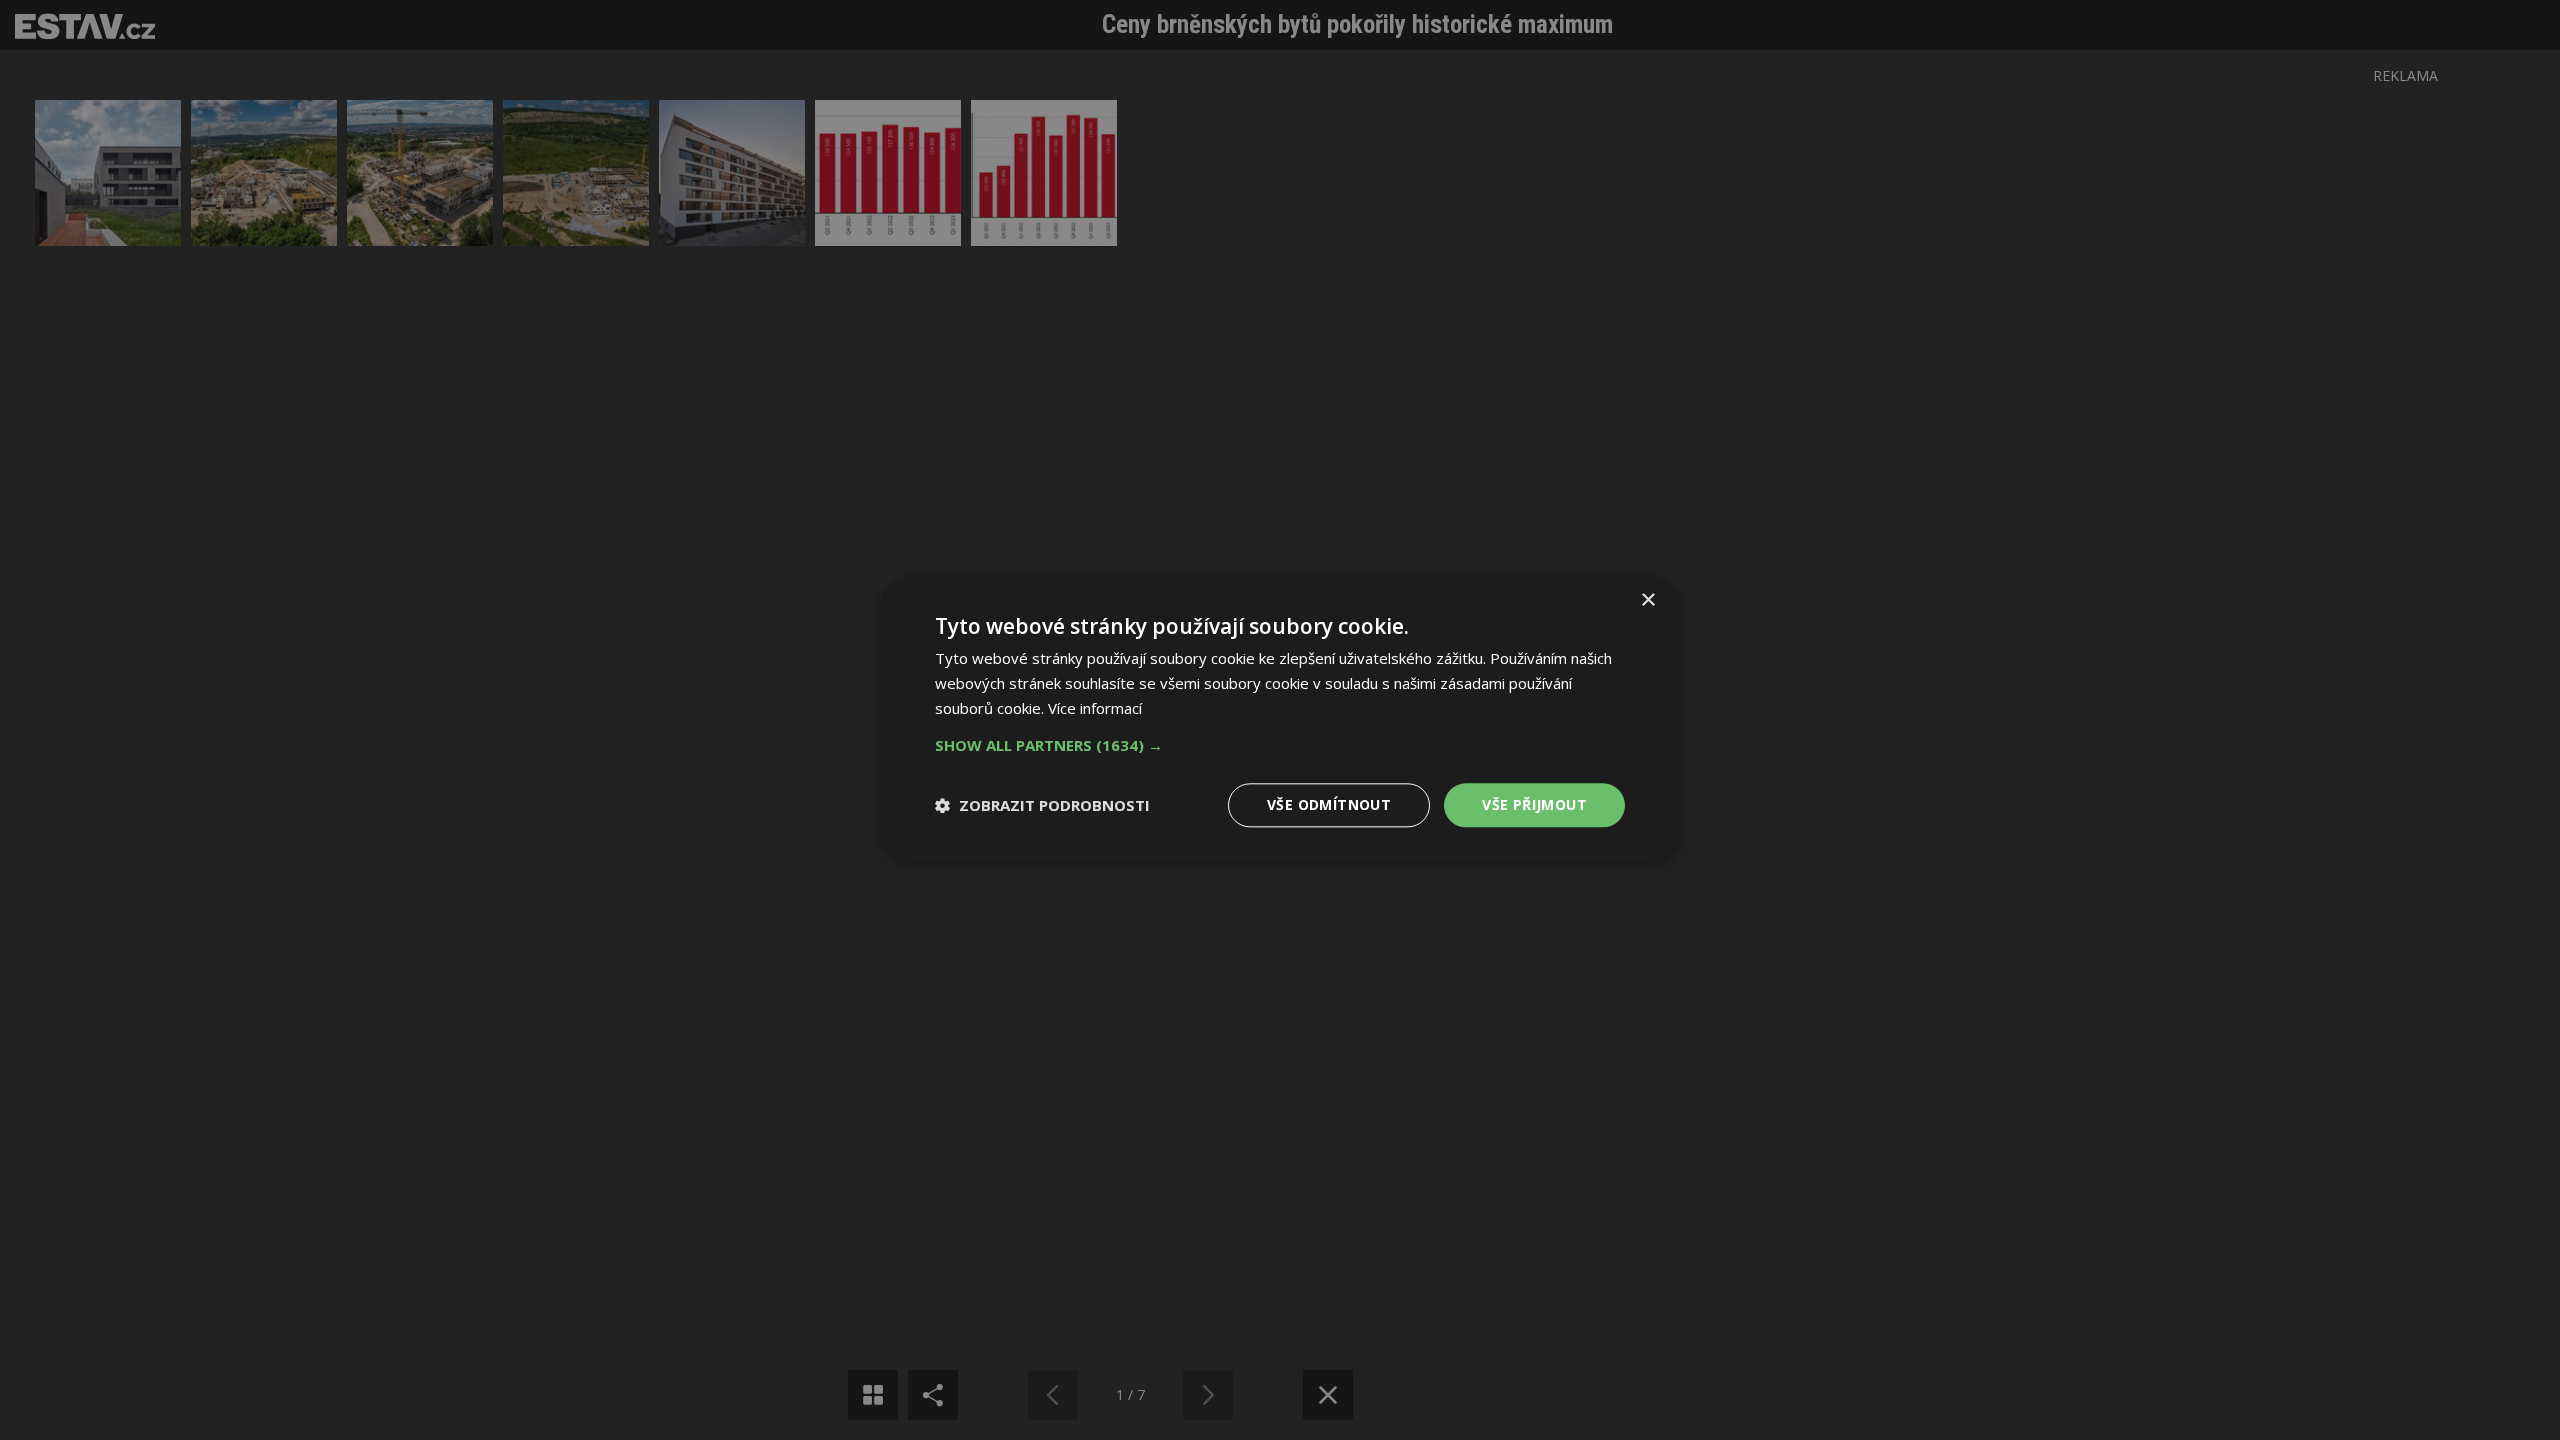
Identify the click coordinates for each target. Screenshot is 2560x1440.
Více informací (1095, 708)
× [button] (1647, 600)
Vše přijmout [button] (1534, 804)
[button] (1280, 745)
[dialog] (1280, 720)
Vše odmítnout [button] (1329, 804)
